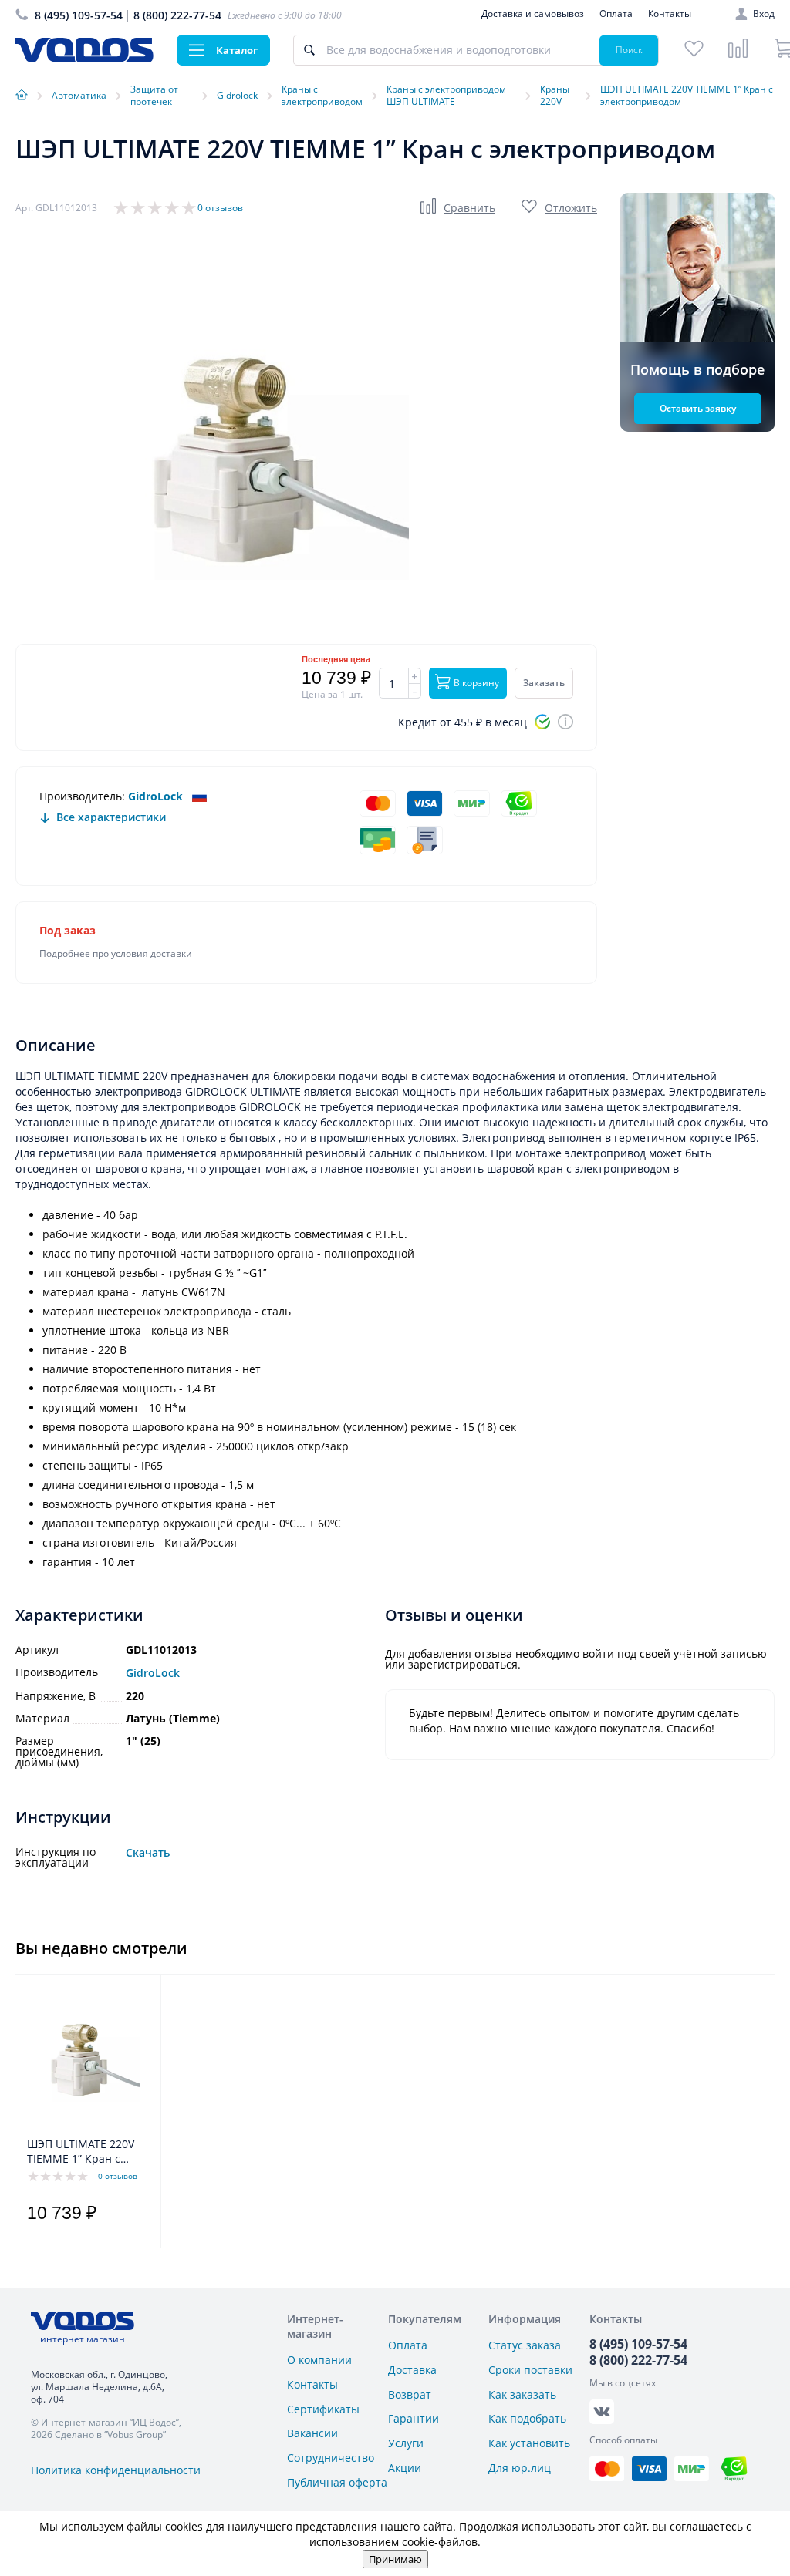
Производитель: (82, 796)
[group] (247, 459)
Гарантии (414, 2418)
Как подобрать (527, 2418)
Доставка (412, 2370)
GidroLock (155, 796)
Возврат (410, 2394)
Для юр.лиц (520, 2468)
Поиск (629, 50)
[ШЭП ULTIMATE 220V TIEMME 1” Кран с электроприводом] (84, 2059)
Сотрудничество (331, 2458)
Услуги (406, 2443)
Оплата (616, 13)
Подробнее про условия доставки (116, 953)
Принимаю (395, 2559)
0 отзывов (220, 208)
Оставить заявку (698, 408)
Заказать (544, 683)
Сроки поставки (530, 2370)
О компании (319, 2360)
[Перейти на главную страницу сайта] (84, 58)
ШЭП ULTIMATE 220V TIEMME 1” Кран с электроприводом (81, 2152)
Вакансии (312, 2433)
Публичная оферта (337, 2482)
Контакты (670, 13)
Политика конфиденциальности (116, 2470)
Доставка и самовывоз (533, 13)
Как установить (529, 2443)
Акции (405, 2468)
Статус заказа (525, 2345)
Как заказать (522, 2394)
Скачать (148, 1853)
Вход (764, 14)
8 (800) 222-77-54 (177, 15)
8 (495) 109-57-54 (79, 15)
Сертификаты (323, 2409)
